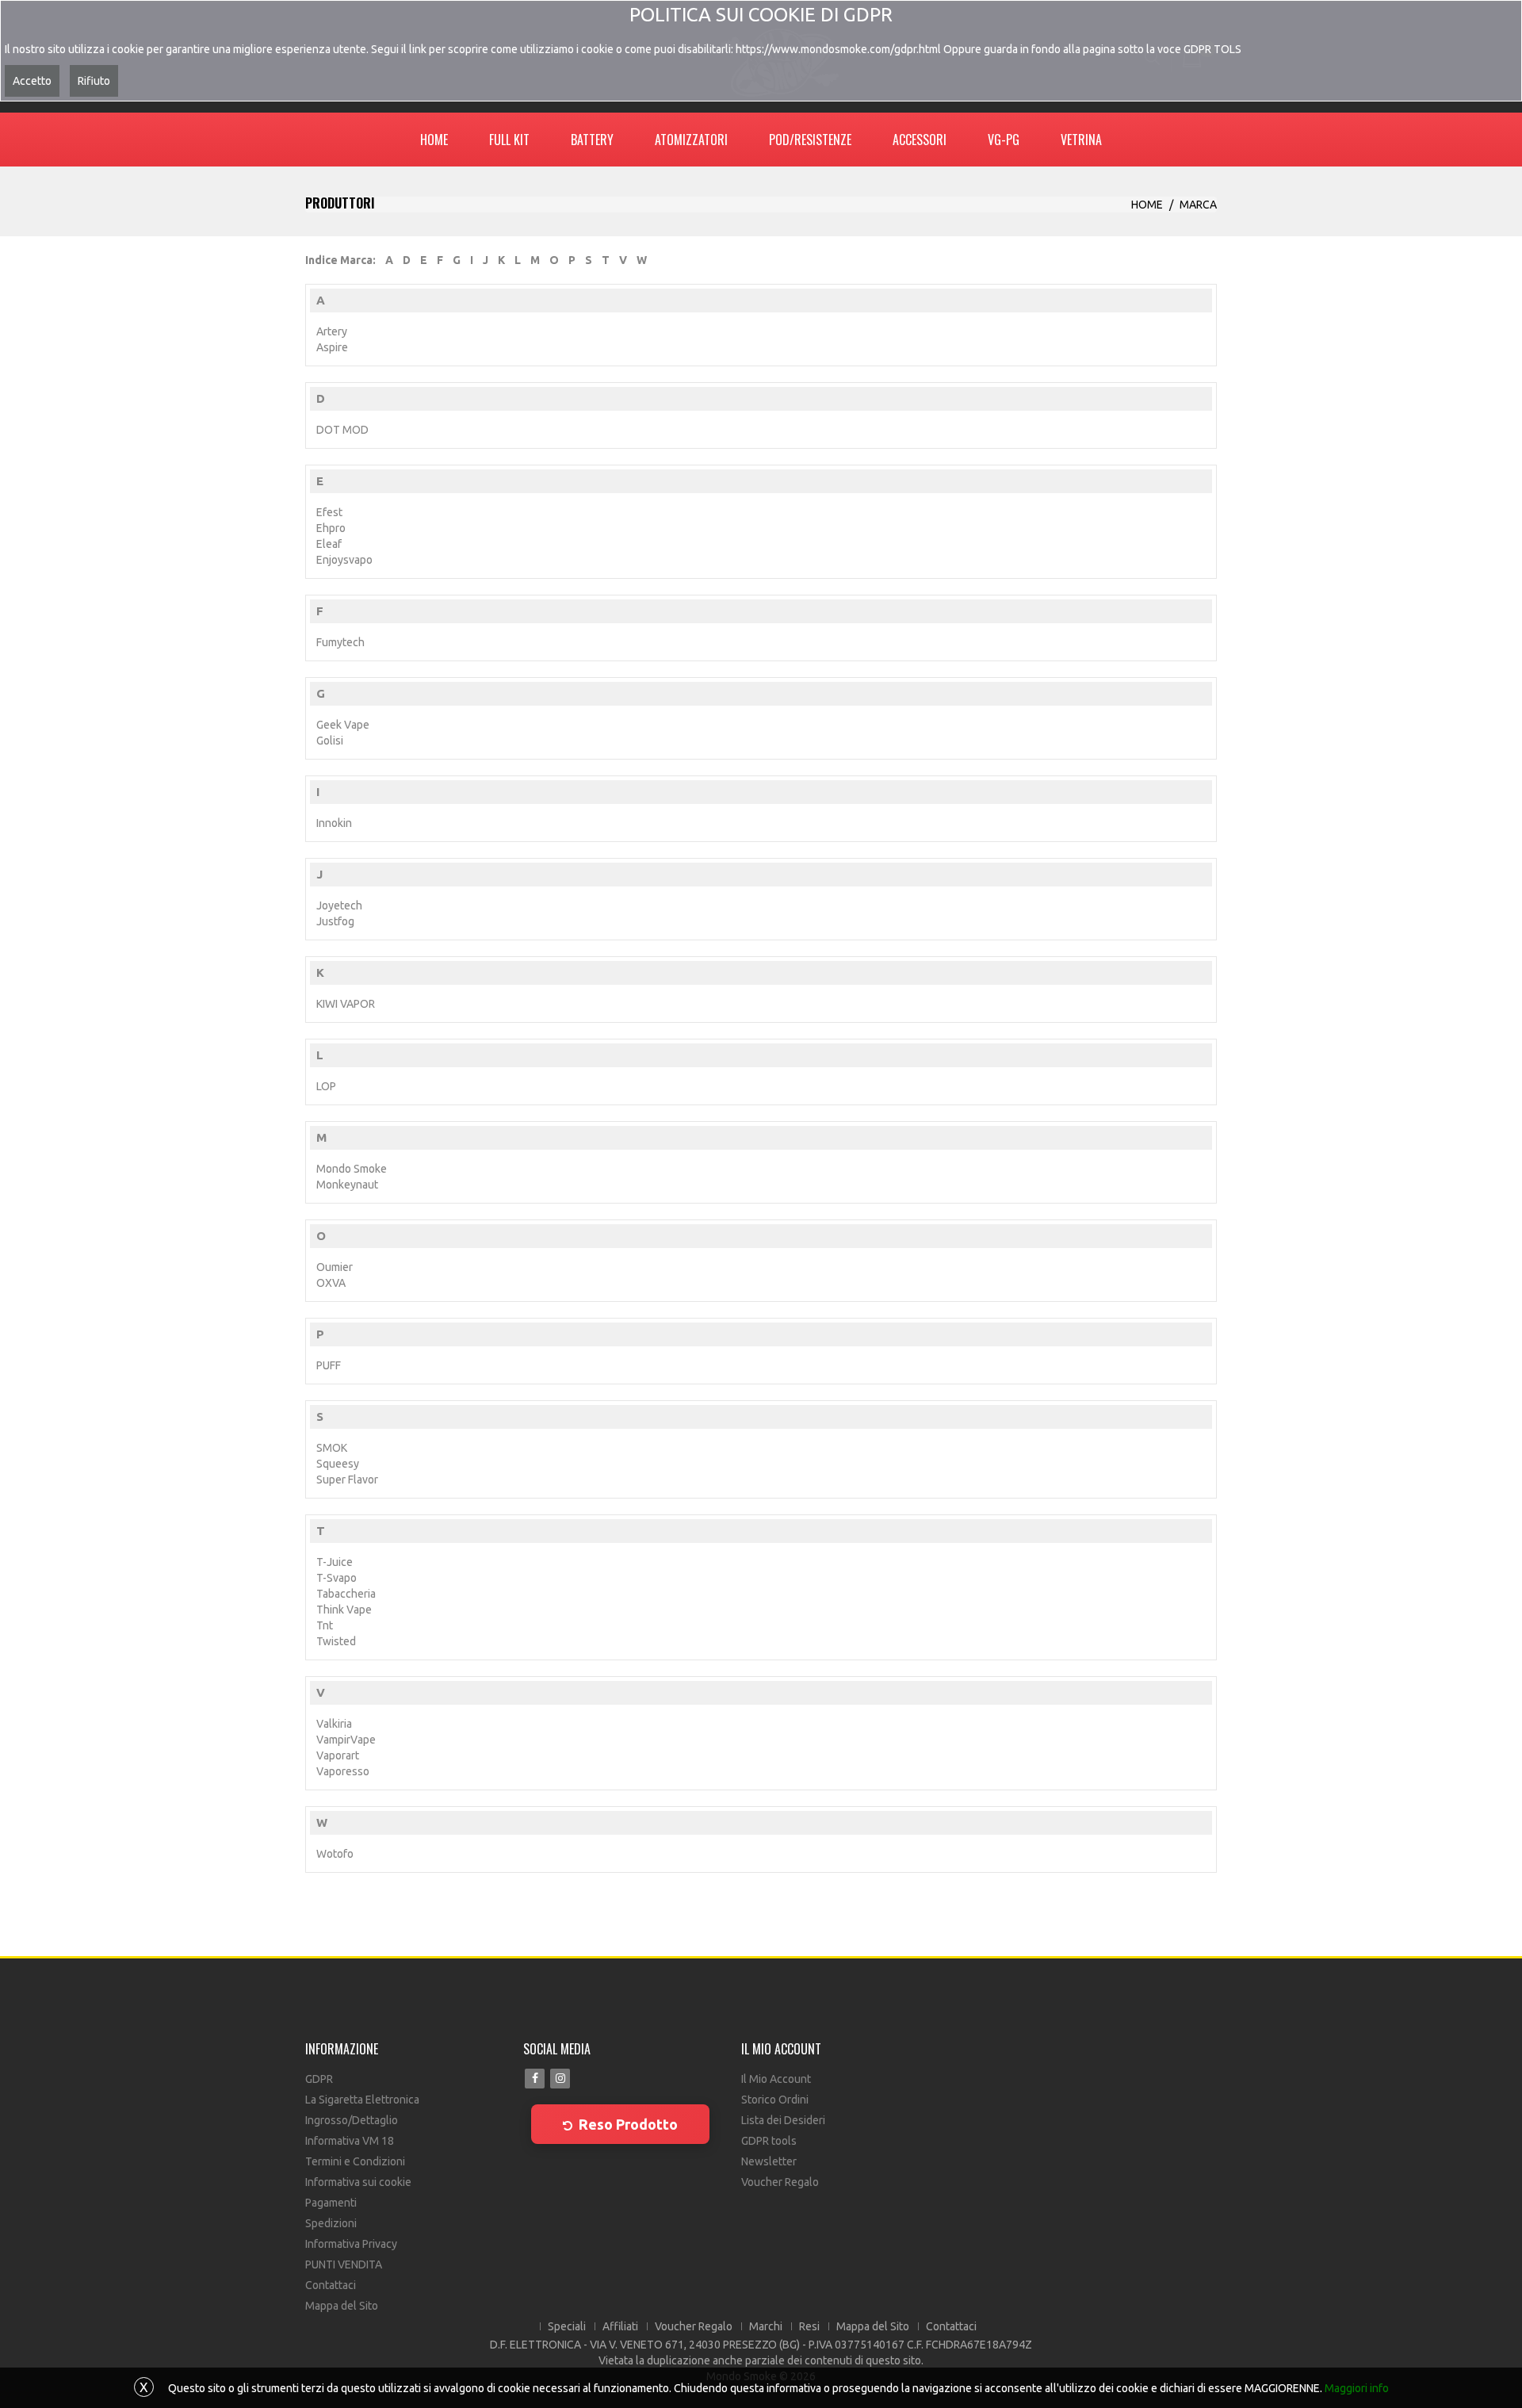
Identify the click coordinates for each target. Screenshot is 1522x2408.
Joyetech (339, 905)
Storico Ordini (775, 2100)
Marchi (766, 2326)
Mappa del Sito (342, 2306)
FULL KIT (509, 140)
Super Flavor (347, 1480)
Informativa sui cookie (358, 2182)
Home (1147, 205)
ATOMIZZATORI (691, 140)
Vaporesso (343, 1771)
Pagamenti (331, 2203)
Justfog (335, 921)
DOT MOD (342, 430)
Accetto (32, 81)
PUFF (329, 1365)
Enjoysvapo (344, 560)
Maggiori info (1357, 2388)
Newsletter (769, 2161)
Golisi (330, 741)
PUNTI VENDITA (344, 2264)
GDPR (319, 2079)
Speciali (567, 2326)
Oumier (335, 1267)
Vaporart (338, 1755)
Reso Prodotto (628, 2124)
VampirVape (346, 1740)
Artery (332, 331)
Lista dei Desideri (783, 2120)
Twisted (336, 1641)
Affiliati (620, 2326)
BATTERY (592, 140)
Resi (809, 2326)
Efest (329, 512)
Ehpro (331, 528)
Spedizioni (331, 2223)
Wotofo (335, 1854)
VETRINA (1081, 140)
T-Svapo (337, 1578)
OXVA (331, 1283)
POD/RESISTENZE (810, 140)
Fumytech (340, 642)
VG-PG (1004, 140)
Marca (1198, 205)
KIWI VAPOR (346, 1004)
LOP (326, 1086)
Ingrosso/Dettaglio (352, 2120)
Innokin (334, 823)
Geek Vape (343, 725)
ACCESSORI (920, 140)
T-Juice (335, 1562)
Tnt (325, 1625)
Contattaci (331, 2285)
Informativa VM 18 (350, 2141)
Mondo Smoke (352, 1169)
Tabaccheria (346, 1594)
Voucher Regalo (780, 2182)
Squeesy (338, 1464)
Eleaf (329, 544)
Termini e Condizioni (355, 2161)
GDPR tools (769, 2141)
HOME (434, 140)
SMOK (332, 1448)
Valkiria (334, 1724)
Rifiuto (94, 81)
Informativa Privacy (351, 2244)
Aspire (332, 347)
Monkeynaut (347, 1185)
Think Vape (344, 1610)
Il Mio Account (776, 2079)
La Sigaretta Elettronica (362, 2100)
